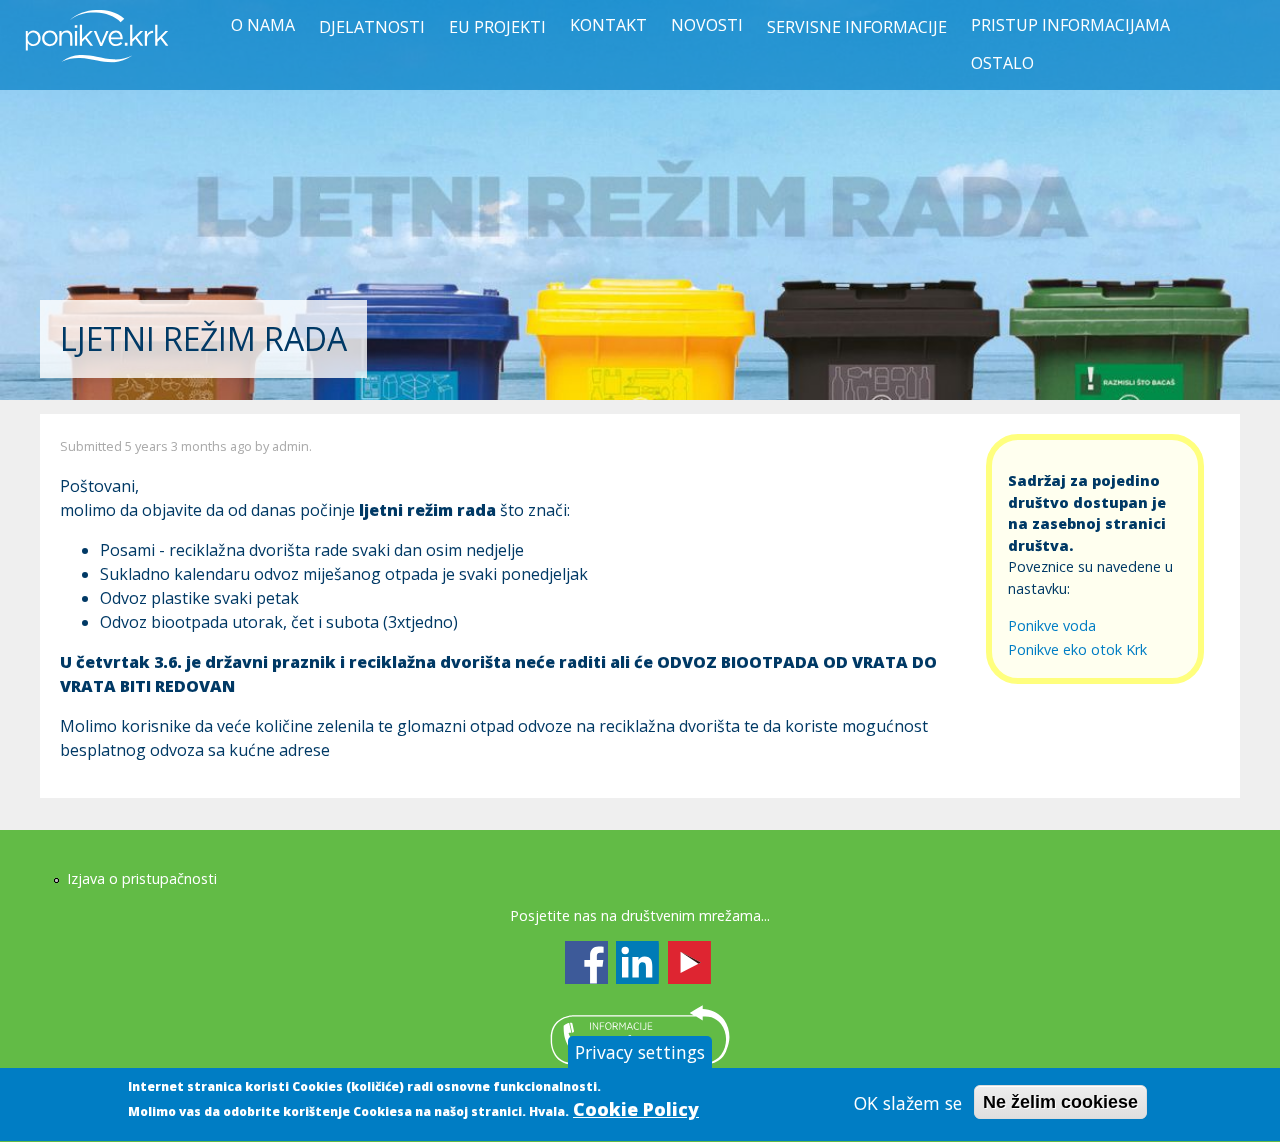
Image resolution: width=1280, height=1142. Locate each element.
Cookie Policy (636, 1109)
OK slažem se (908, 1103)
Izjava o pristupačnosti (142, 878)
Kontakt (608, 25)
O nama (263, 25)
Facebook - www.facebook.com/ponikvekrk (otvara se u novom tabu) (586, 962)
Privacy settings (640, 1052)
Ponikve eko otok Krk (1077, 649)
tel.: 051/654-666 (640, 1034)
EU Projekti (497, 27)
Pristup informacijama (1070, 25)
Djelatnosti (372, 27)
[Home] (97, 74)
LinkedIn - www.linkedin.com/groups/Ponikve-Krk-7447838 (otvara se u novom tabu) (637, 962)
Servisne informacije (857, 27)
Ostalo (1002, 63)
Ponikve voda (1052, 625)
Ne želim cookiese (1060, 1103)
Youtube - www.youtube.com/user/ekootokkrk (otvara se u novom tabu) (689, 962)
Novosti (707, 25)
